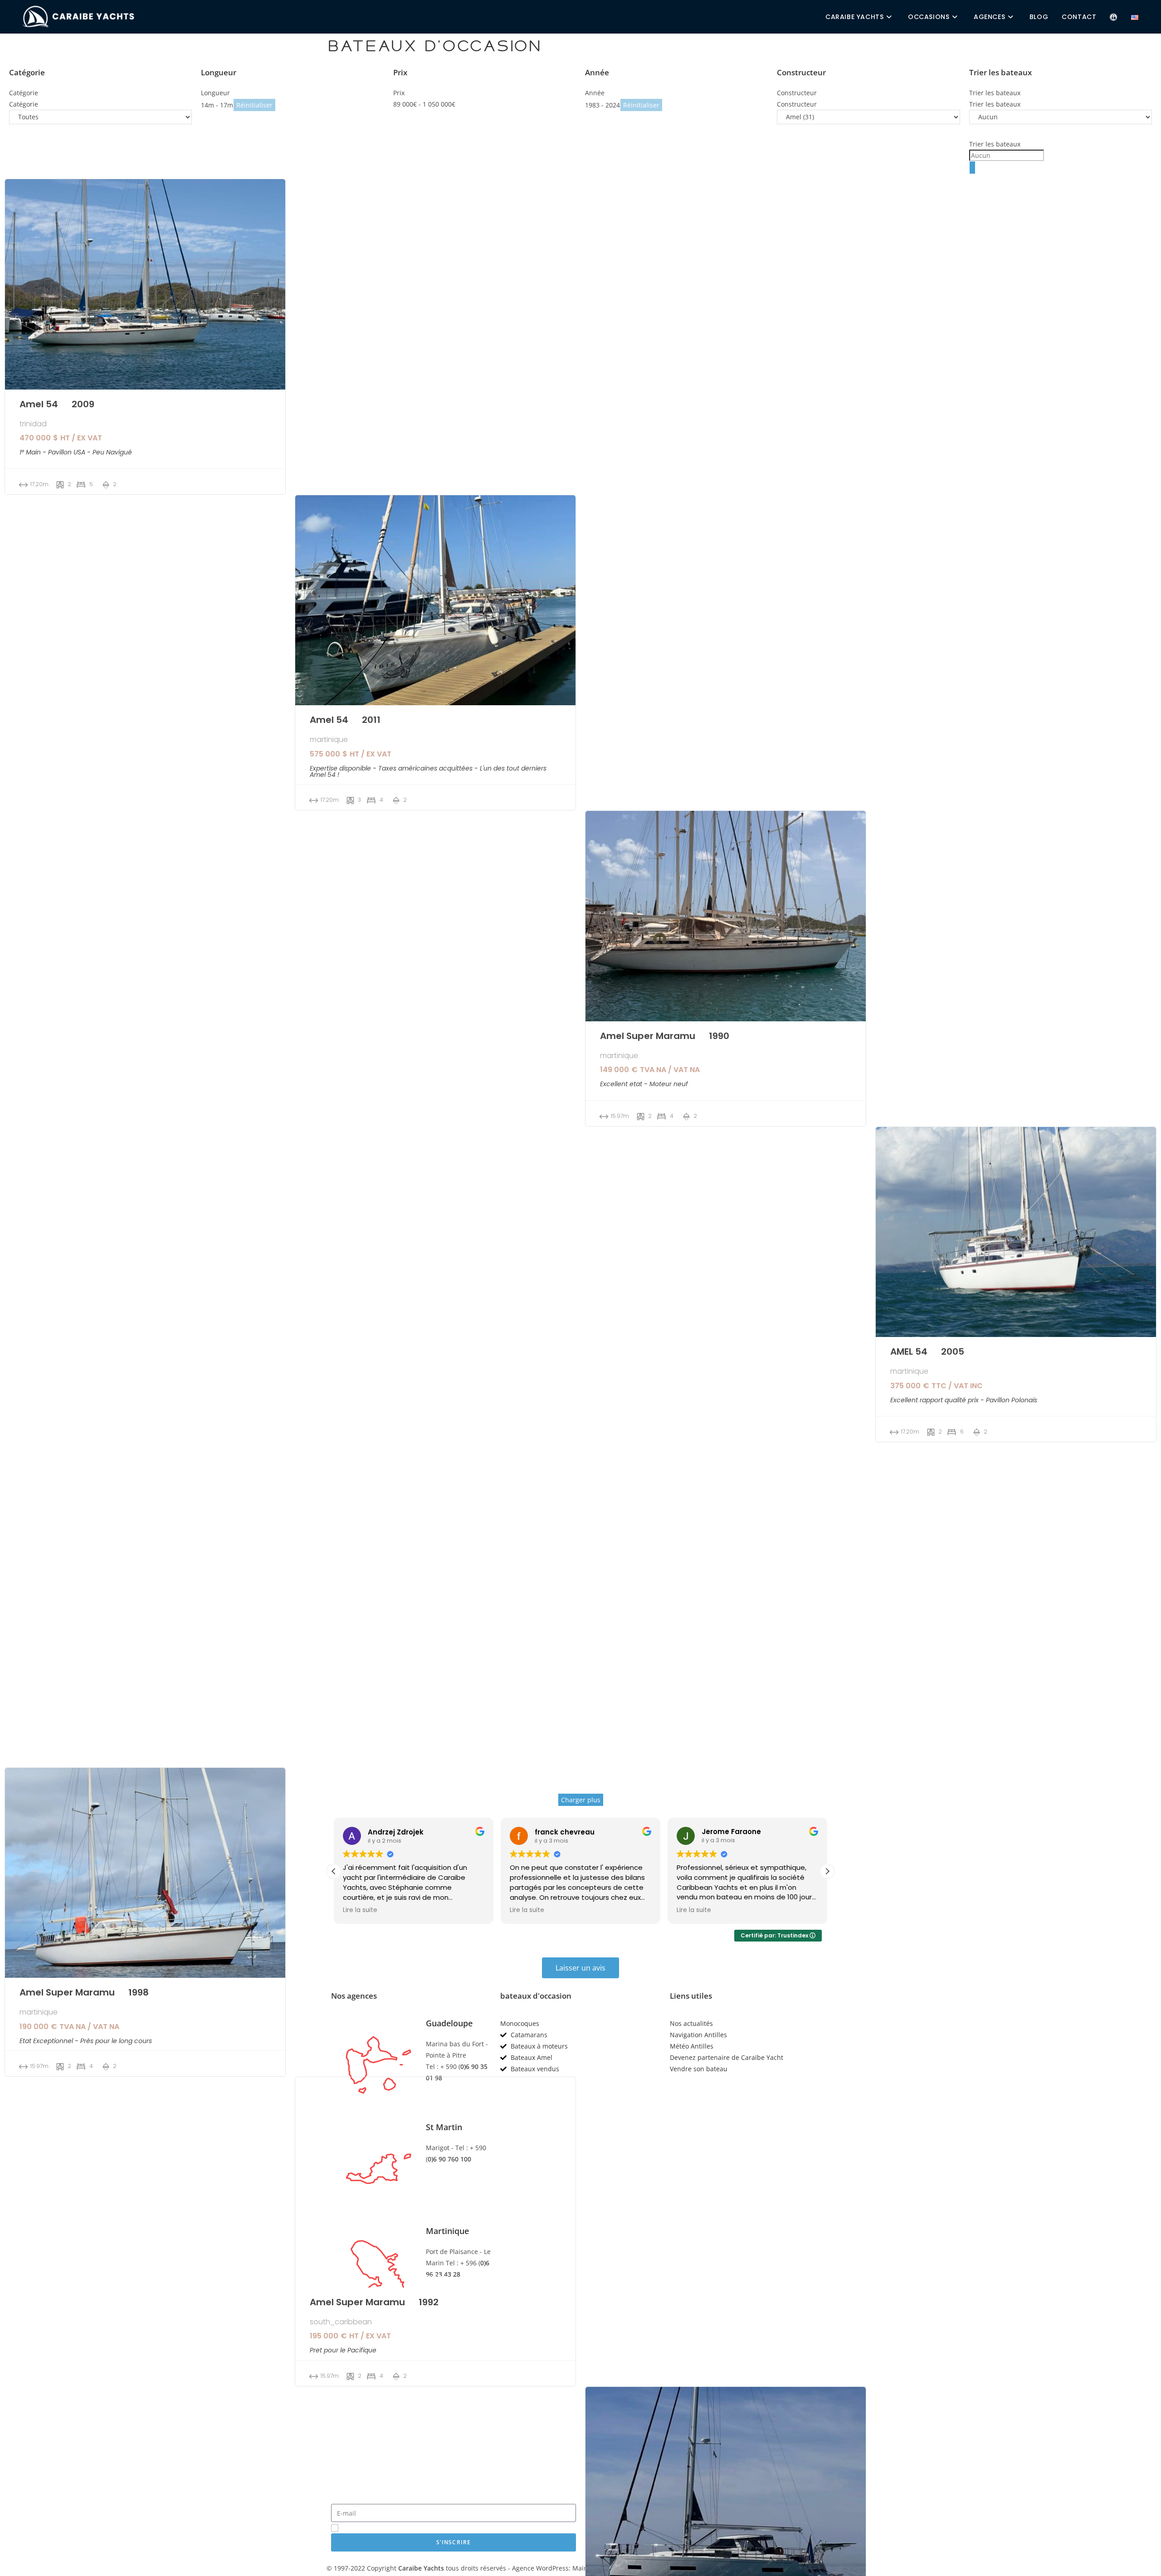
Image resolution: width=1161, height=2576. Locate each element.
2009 (83, 403)
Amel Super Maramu (648, 1036)
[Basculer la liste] (972, 168)
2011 (371, 719)
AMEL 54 (909, 1351)
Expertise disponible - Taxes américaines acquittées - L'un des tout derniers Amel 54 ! (428, 771)
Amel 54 (39, 404)
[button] (827, 1871)
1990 (719, 1035)
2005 (953, 1351)
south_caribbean (341, 2322)
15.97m (620, 1116)
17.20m (39, 484)
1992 (429, 2301)
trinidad (33, 424)
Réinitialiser (254, 105)
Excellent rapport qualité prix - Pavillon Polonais (964, 1400)
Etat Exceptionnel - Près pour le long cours (86, 2041)
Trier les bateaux (995, 144)
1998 (139, 1992)
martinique (329, 740)
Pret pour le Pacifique (343, 2350)
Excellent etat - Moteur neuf (644, 1084)
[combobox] (1061, 150)
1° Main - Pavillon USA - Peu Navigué (76, 452)
